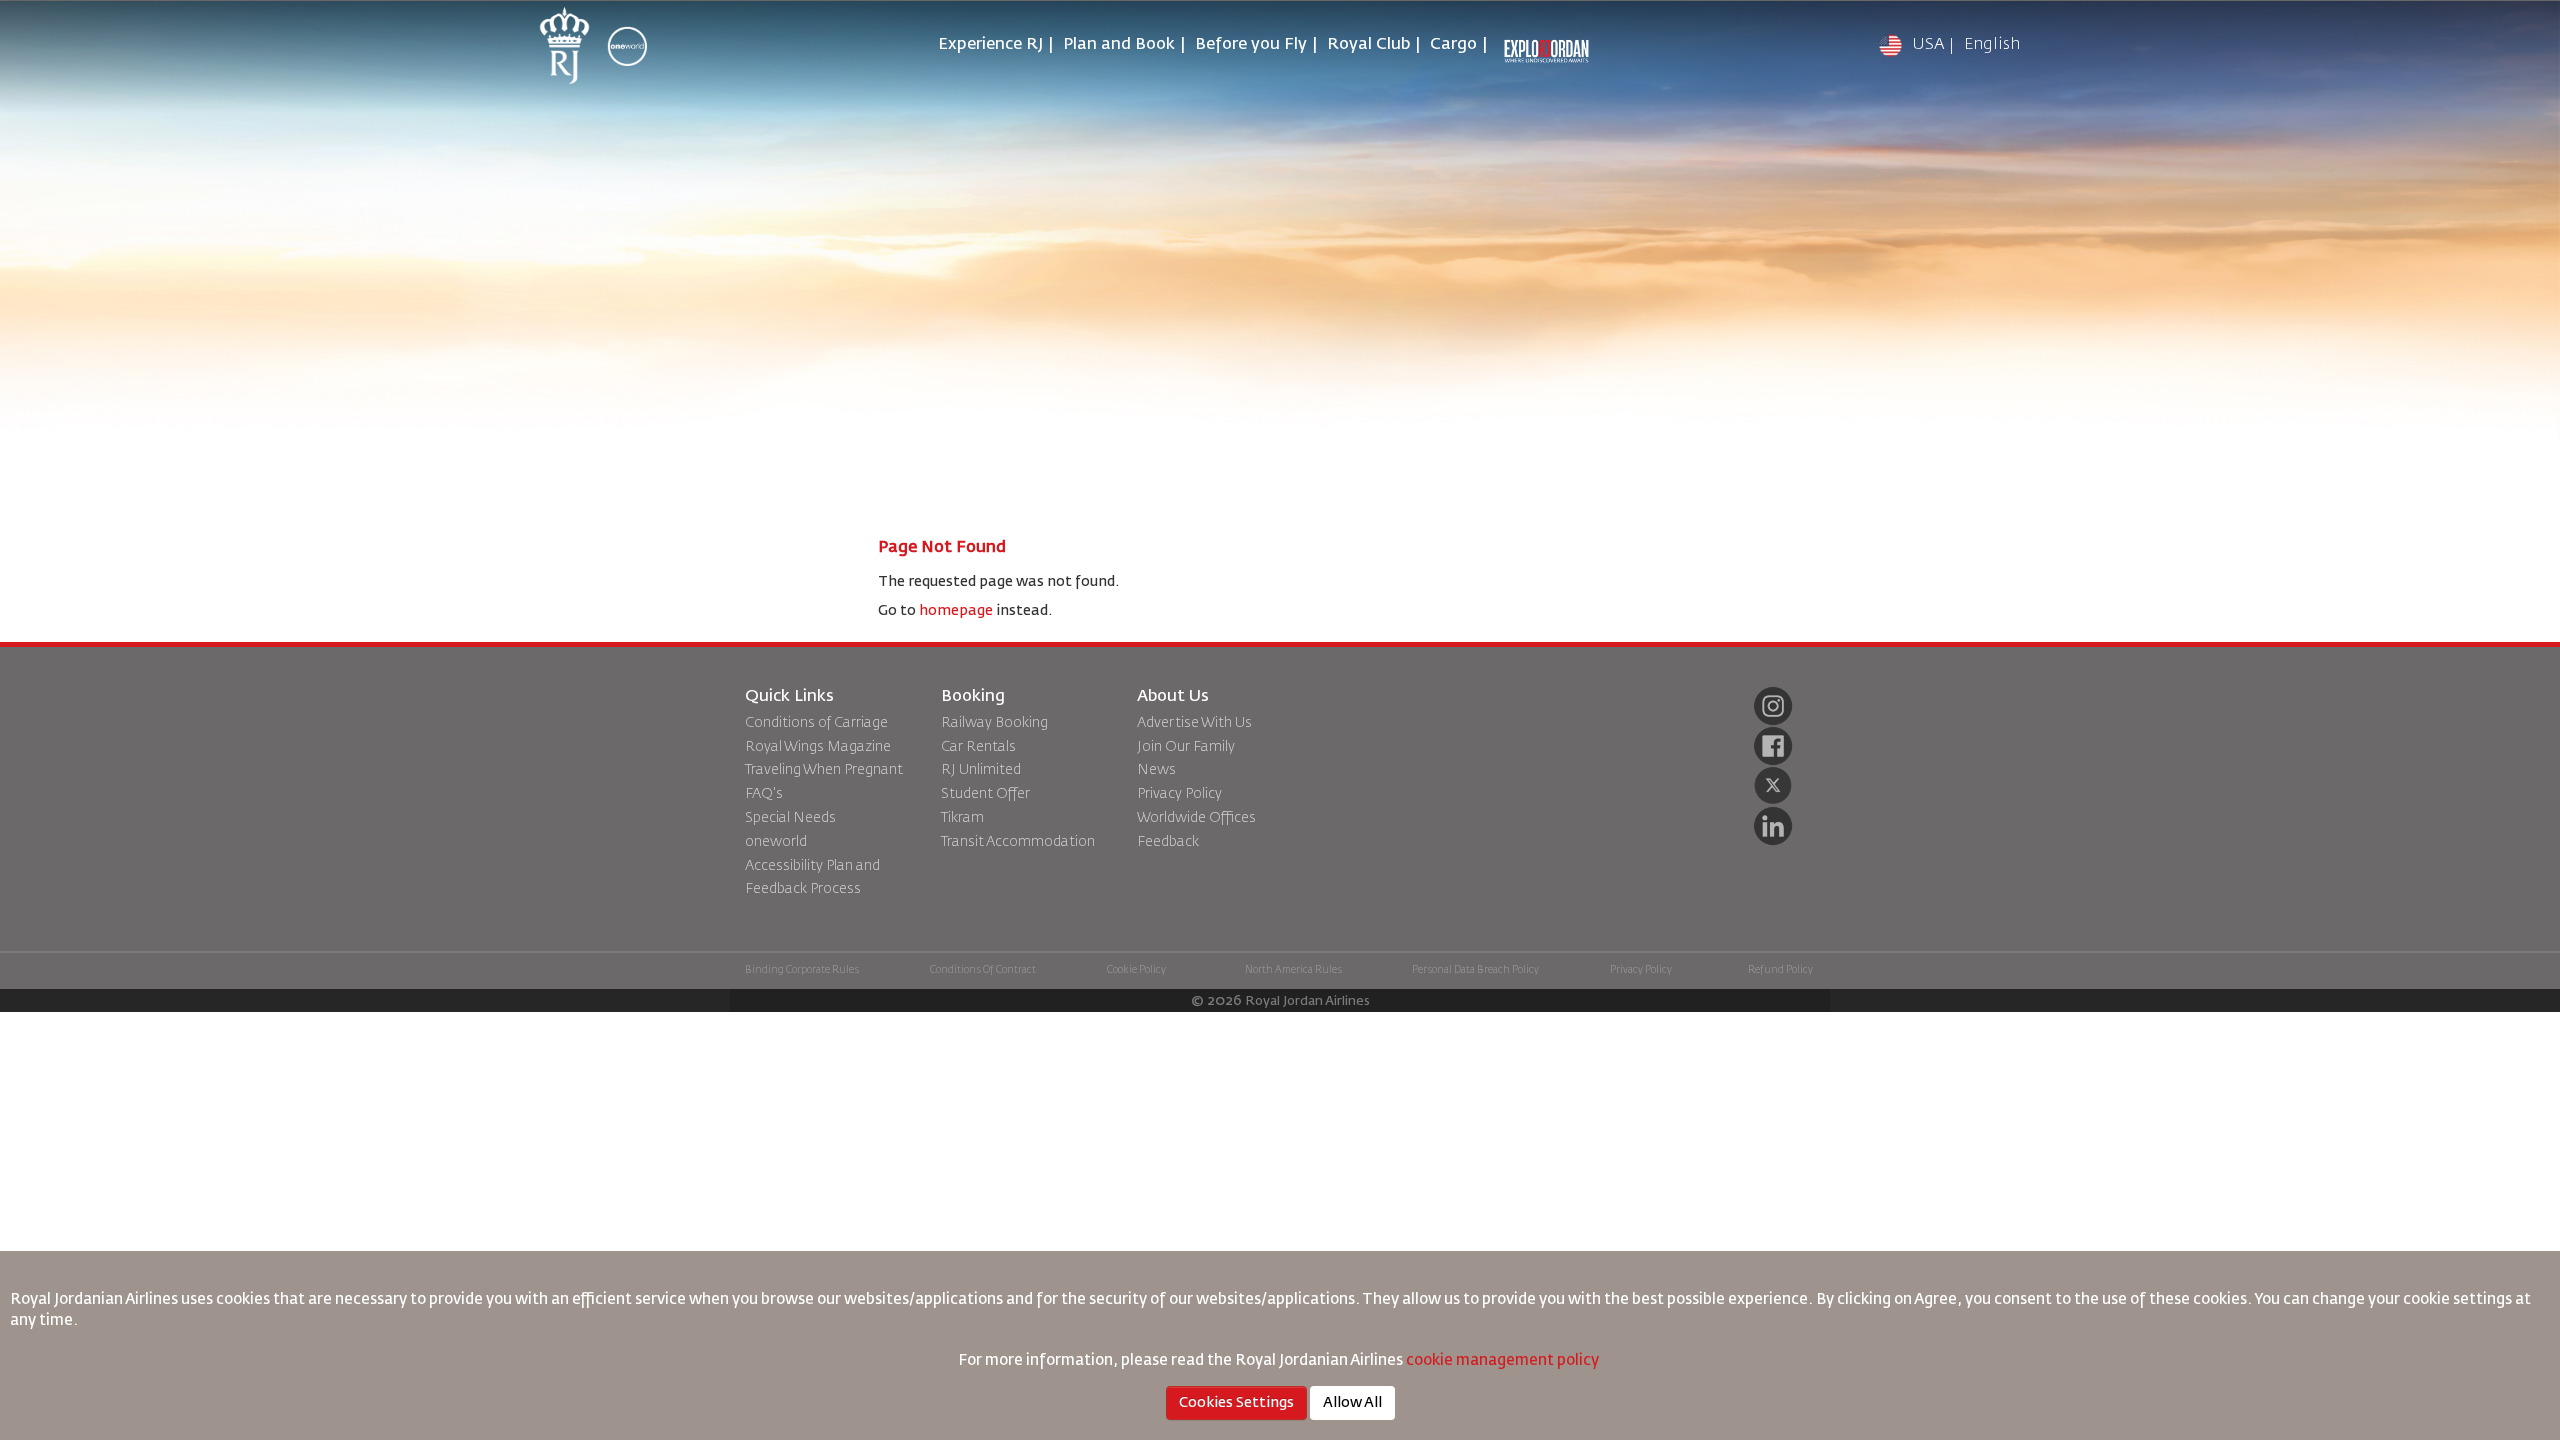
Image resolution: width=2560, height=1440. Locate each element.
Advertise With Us (1194, 723)
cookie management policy (1504, 1360)
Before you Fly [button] (1251, 45)
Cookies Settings (1236, 1403)
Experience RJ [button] (990, 45)
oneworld (776, 842)
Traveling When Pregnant (824, 770)
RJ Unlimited (981, 770)
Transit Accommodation (1018, 842)
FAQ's (764, 794)
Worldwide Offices (1196, 818)
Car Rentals (978, 747)
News (1156, 770)
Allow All (1352, 1403)
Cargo (1453, 45)
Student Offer (985, 794)
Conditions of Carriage (816, 723)
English (1992, 45)
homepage (956, 611)
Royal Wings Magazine (818, 747)
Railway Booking (994, 723)
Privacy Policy (1179, 794)
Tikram (962, 818)
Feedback (1168, 842)
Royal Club (1368, 45)
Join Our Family (1186, 747)
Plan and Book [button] (1119, 45)
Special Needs (790, 818)
